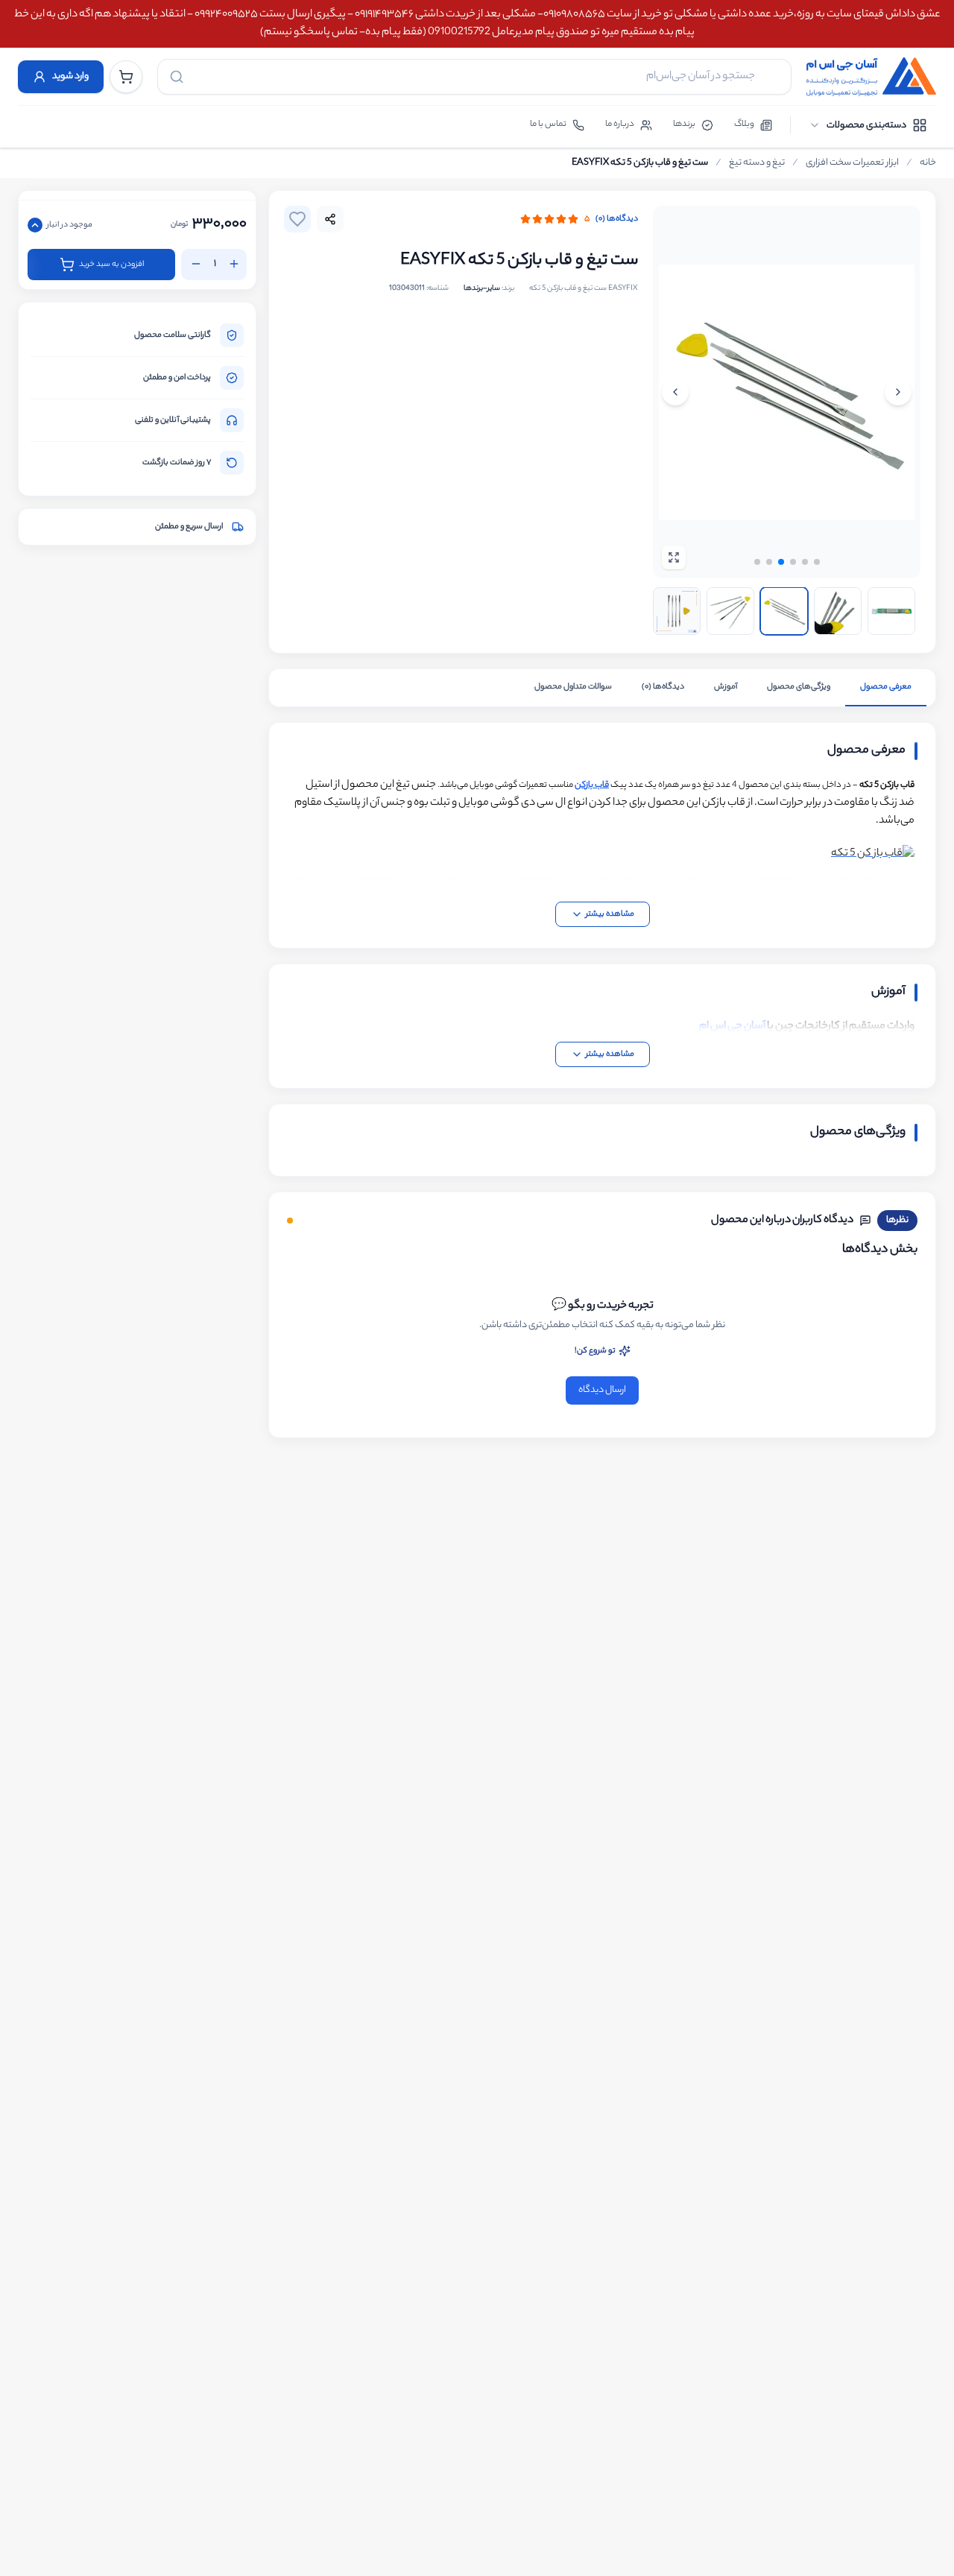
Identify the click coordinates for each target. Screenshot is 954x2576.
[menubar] (868, 125)
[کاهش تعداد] (196, 264)
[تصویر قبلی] (898, 392)
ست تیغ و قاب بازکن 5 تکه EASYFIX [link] (640, 163)
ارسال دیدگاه (602, 1390)
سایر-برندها (482, 289)
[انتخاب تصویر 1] (677, 611)
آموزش (726, 687)
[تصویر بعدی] (675, 392)
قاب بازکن (592, 785)
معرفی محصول (886, 687)
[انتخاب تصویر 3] (784, 611)
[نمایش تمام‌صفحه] (674, 557)
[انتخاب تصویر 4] (838, 611)
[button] (757, 562)
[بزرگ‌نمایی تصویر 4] (787, 392)
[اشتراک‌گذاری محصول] (330, 219)
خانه (928, 163)
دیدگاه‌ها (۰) (617, 219)
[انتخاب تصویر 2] (730, 611)
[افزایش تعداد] (234, 264)
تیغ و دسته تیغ (757, 163)
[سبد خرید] (126, 77)
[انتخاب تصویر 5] (891, 611)
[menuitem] (868, 125)
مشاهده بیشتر (610, 914)
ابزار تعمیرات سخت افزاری (852, 163)
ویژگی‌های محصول (799, 687)
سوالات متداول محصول (573, 687)
